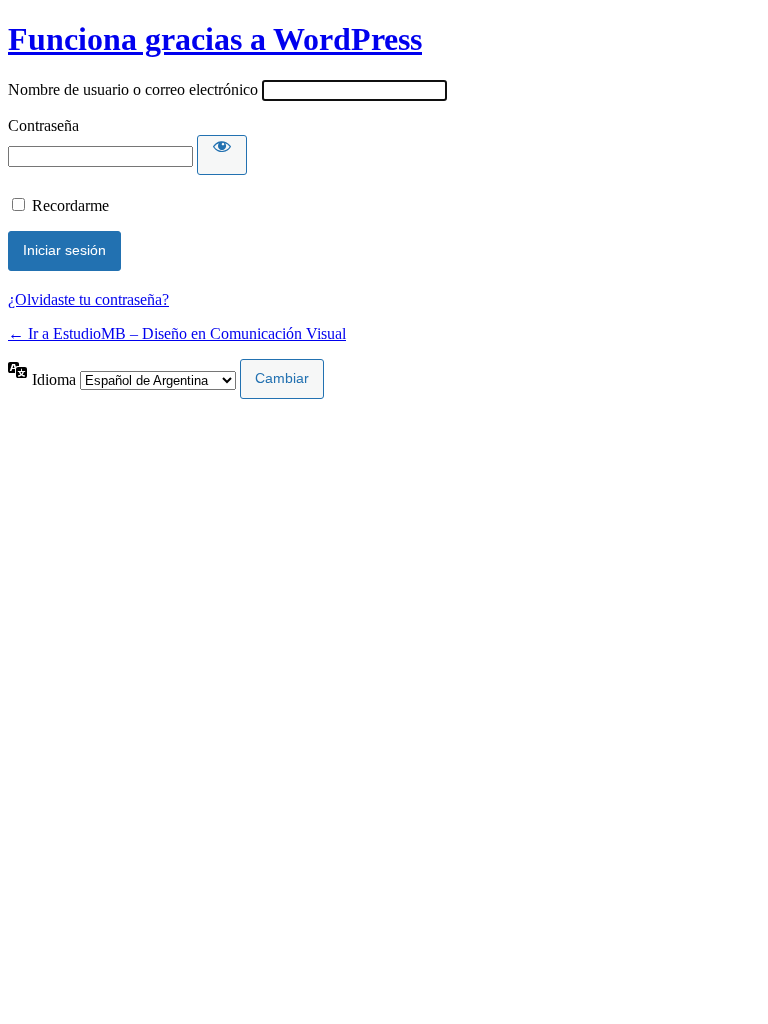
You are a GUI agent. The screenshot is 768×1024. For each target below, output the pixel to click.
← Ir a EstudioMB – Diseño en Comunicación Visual (177, 333)
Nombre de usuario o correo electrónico (133, 89)
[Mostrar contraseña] (222, 155)
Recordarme (70, 205)
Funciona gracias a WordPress (215, 39)
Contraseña (43, 125)
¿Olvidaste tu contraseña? (88, 299)
